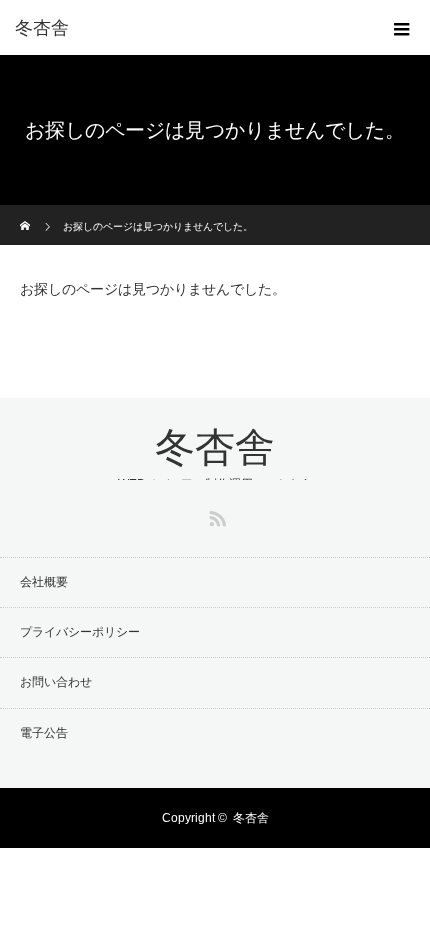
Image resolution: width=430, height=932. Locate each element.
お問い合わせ (56, 682)
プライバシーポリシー (80, 632)
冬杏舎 (42, 28)
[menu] (402, 28)
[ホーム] (26, 212)
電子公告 (44, 733)
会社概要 (44, 582)
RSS (215, 515)
